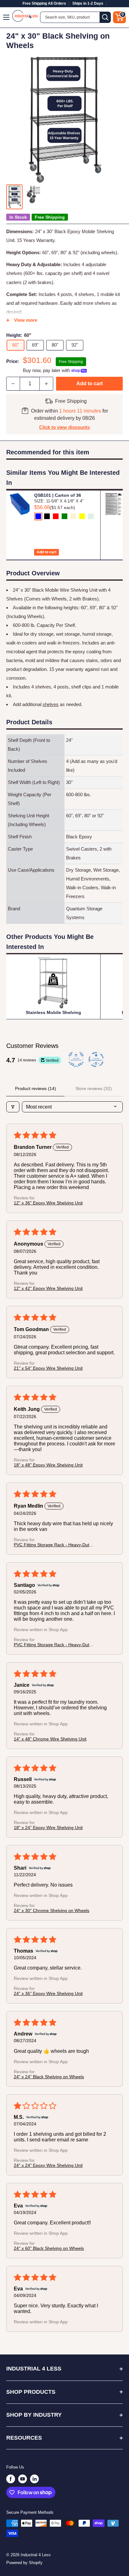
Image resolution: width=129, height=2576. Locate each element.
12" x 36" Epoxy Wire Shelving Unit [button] (48, 1203)
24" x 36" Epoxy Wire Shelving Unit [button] (48, 1993)
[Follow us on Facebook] (11, 2479)
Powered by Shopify (24, 2563)
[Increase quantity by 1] (46, 384)
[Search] (105, 17)
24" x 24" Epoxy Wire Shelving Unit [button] (48, 2165)
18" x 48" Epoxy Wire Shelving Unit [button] (48, 1465)
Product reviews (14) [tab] (36, 1088)
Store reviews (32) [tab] (94, 1088)
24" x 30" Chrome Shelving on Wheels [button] (52, 1910)
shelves (51, 704)
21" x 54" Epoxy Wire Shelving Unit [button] (48, 1368)
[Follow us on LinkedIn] (34, 2479)
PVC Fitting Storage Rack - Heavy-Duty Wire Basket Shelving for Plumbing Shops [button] (53, 1545)
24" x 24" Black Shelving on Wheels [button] (49, 2077)
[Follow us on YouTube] (23, 2479)
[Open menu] (7, 17)
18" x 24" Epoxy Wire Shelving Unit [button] (48, 1828)
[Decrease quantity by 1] (13, 384)
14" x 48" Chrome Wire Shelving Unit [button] (50, 1739)
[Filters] (13, 1107)
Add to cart (90, 384)
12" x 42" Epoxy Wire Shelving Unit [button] (48, 1288)
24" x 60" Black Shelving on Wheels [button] (49, 2248)
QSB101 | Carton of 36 (58, 495)
